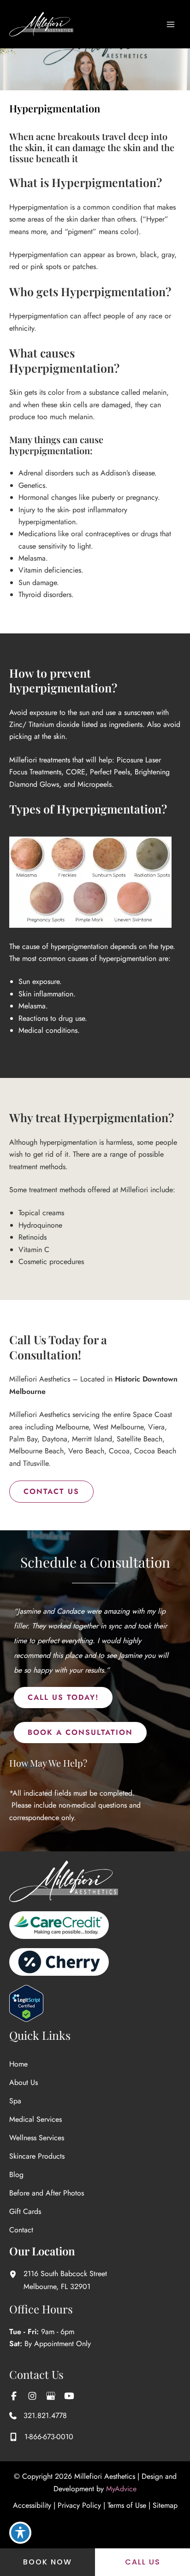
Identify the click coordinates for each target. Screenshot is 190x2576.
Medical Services (36, 2119)
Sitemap (165, 2505)
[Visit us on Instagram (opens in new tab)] (32, 2396)
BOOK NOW (47, 2562)
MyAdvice (121, 2489)
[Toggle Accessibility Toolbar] (20, 2533)
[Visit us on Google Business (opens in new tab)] (51, 2396)
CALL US (143, 2562)
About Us (24, 2082)
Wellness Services (37, 2138)
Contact (21, 2230)
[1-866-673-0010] (41, 2437)
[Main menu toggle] (171, 24)
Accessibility (32, 2505)
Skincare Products (37, 2156)
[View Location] (16, 2274)
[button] (63, 1698)
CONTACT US (51, 1491)
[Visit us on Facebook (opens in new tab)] (14, 2396)
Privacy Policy (79, 2505)
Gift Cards (25, 2211)
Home (18, 2064)
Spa (15, 2101)
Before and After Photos (47, 2193)
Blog (16, 2175)
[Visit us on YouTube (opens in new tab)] (69, 2396)
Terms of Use (127, 2505)
